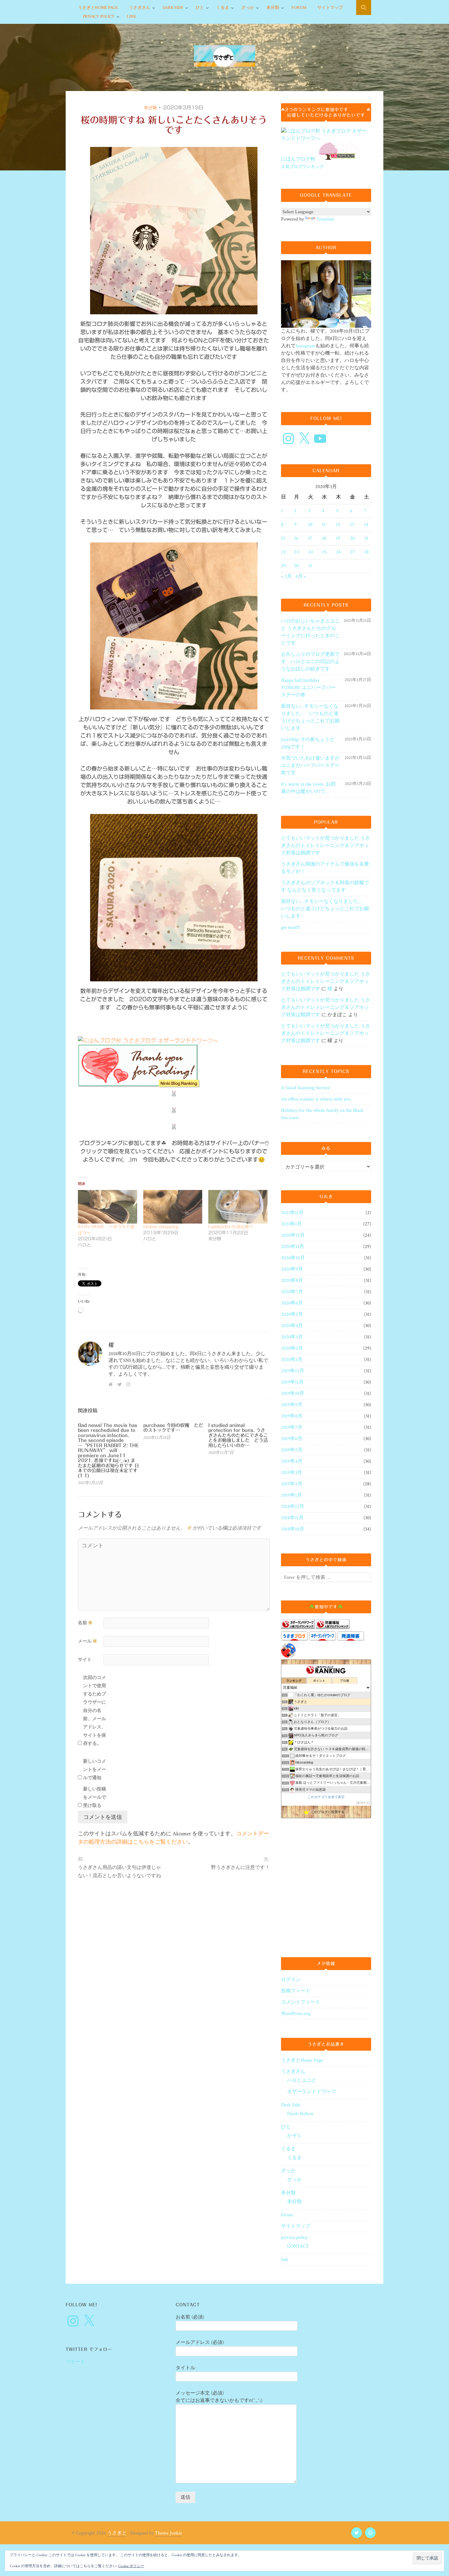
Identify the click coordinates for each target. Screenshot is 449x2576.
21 (366, 538)
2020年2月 (292, 1348)
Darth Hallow (300, 2114)
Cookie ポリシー (131, 2566)
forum (299, 8)
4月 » (301, 576)
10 (310, 525)
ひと (200, 8)
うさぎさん (140, 8)
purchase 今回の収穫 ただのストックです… (173, 1428)
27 (352, 552)
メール (88, 1641)
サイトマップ (330, 8)
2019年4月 (292, 1461)
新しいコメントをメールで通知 (95, 1770)
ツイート (75, 2362)
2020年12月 (293, 1235)
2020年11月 (293, 1247)
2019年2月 (292, 1484)
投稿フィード (296, 1991)
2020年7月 (292, 1292)
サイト (85, 1660)
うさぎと (117, 2533)
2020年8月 (292, 1281)
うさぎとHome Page (98, 8)
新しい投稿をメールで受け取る (95, 1797)
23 (296, 552)
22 (283, 552)
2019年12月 (293, 1371)
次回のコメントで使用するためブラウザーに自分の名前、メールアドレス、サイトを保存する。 (95, 1711)
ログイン (291, 1980)
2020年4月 (292, 1326)
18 (324, 538)
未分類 (273, 8)
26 (338, 552)
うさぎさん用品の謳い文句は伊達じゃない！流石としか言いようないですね (119, 1872)
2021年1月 (291, 1224)
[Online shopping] (173, 1207)
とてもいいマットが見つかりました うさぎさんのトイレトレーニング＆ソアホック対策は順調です (326, 846)
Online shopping (161, 1227)
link (131, 16)
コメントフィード (301, 2002)
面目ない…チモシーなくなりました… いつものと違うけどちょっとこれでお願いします (310, 717)
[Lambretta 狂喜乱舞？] (238, 1207)
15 (283, 538)
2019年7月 (292, 1427)
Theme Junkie (168, 2533)
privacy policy (99, 16)
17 (310, 538)
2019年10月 (293, 1394)
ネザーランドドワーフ (312, 2092)
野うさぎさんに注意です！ (240, 1868)
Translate (325, 219)
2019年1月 (291, 1495)
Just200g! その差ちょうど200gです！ (308, 743)
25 (324, 552)
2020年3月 (292, 1337)
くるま (223, 8)
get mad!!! (291, 927)
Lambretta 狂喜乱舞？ (231, 1227)
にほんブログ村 (298, 159)
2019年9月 (292, 1405)
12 (338, 525)
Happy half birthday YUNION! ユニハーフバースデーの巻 (308, 688)
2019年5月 (292, 1450)
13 (352, 525)
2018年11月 (292, 1518)
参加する (363, 1803)
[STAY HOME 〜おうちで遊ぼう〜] (108, 1207)
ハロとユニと (302, 2080)
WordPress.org (296, 2014)
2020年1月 (292, 1360)
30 (296, 566)
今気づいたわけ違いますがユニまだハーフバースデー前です (310, 766)
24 (311, 552)
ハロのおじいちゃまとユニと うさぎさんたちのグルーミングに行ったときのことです (310, 632)
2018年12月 (293, 1507)
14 (366, 525)
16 (296, 538)
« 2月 (286, 576)
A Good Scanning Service (305, 1088)
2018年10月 (293, 1529)
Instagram (305, 346)
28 (367, 552)
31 (310, 566)
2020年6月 (292, 1303)
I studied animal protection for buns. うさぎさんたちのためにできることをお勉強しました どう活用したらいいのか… (238, 1435)
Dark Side (173, 8)
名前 (85, 1623)
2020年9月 (292, 1269)
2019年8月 (292, 1416)
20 (352, 538)
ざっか (248, 8)
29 (283, 566)
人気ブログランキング (302, 167)
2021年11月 (292, 1213)
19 (338, 538)
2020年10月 (293, 1258)
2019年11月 (292, 1382)
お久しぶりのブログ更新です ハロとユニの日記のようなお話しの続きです (310, 662)
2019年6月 (292, 1439)
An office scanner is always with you (316, 1099)
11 (324, 525)
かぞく (294, 2136)
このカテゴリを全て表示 (326, 1797)
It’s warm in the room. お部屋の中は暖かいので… (308, 788)
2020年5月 (292, 1314)
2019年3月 (292, 1473)
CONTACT (298, 2246)
